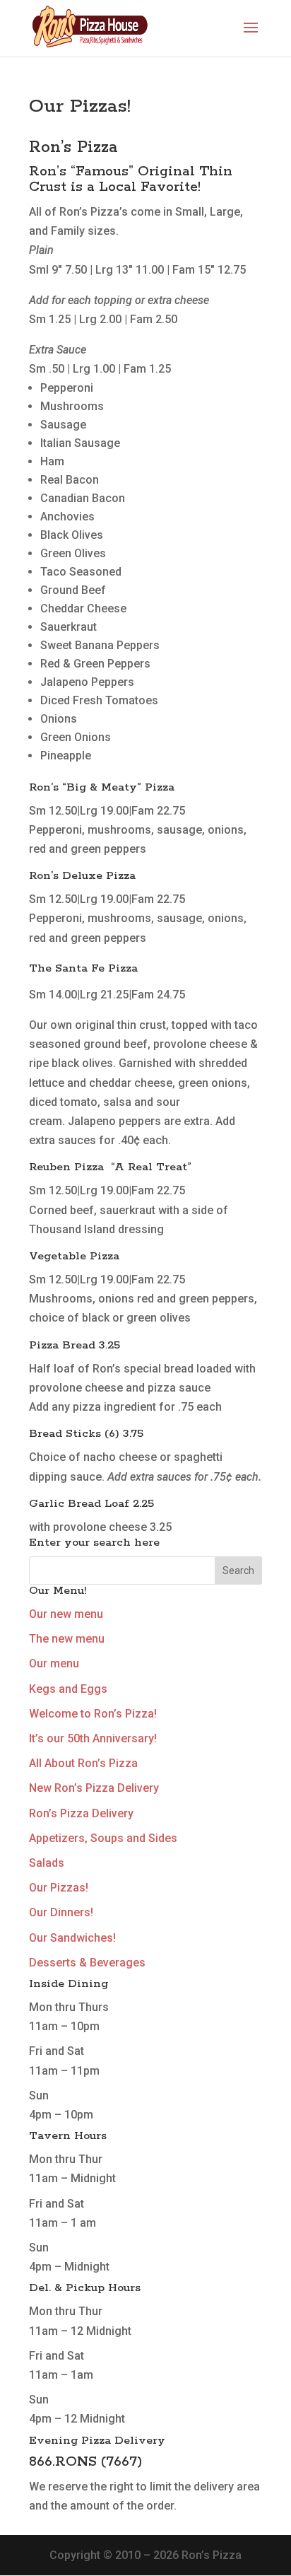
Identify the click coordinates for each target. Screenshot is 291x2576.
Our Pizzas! (59, 1888)
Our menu (54, 1663)
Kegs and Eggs (68, 1689)
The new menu (67, 1639)
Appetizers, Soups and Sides (103, 1838)
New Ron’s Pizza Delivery (94, 1788)
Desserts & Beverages (87, 1963)
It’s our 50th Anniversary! (93, 1738)
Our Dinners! (61, 1912)
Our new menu (66, 1614)
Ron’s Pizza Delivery (81, 1813)
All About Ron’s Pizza (83, 1763)
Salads (47, 1863)
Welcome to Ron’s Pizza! (93, 1714)
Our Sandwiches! (72, 1938)
